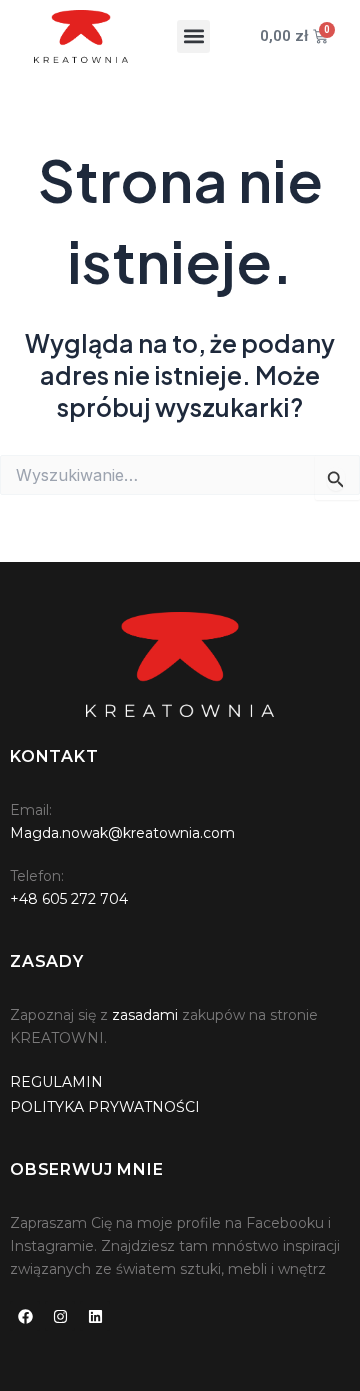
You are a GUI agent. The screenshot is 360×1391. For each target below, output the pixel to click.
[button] (193, 36)
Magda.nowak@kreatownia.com (122, 833)
